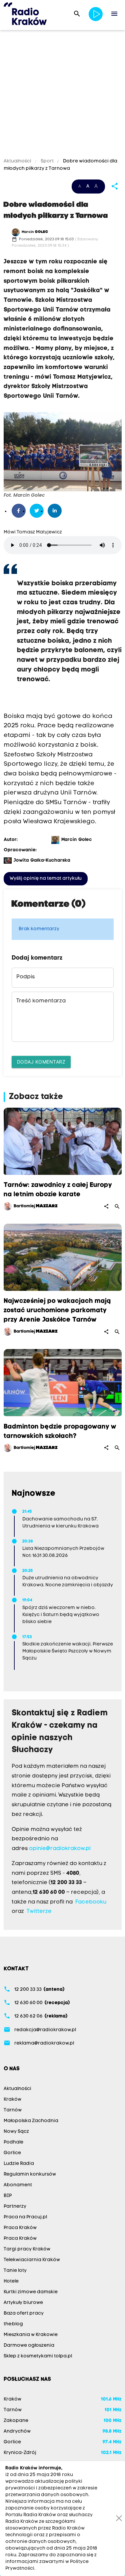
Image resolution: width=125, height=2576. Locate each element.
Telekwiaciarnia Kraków (32, 2260)
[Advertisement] (62, 95)
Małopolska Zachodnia (31, 2121)
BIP (8, 2196)
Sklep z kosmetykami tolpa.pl (38, 2356)
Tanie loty (15, 2271)
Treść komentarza (41, 1001)
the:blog (13, 2324)
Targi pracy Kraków (27, 2249)
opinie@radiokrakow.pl (60, 1849)
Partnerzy (15, 2206)
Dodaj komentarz (41, 1062)
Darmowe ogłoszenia (29, 2346)
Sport (47, 161)
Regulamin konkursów (30, 2174)
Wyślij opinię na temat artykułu (46, 879)
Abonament (18, 2185)
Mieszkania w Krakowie (31, 2335)
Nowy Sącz (16, 2132)
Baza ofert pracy (24, 2313)
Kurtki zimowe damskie (31, 2292)
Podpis (25, 977)
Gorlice (12, 2153)
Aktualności (18, 161)
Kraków (12, 2100)
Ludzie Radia (19, 2164)
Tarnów (13, 2110)
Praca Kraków (20, 2228)
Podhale (13, 2142)
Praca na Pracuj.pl (25, 2217)
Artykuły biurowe (23, 2303)
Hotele (11, 2281)
